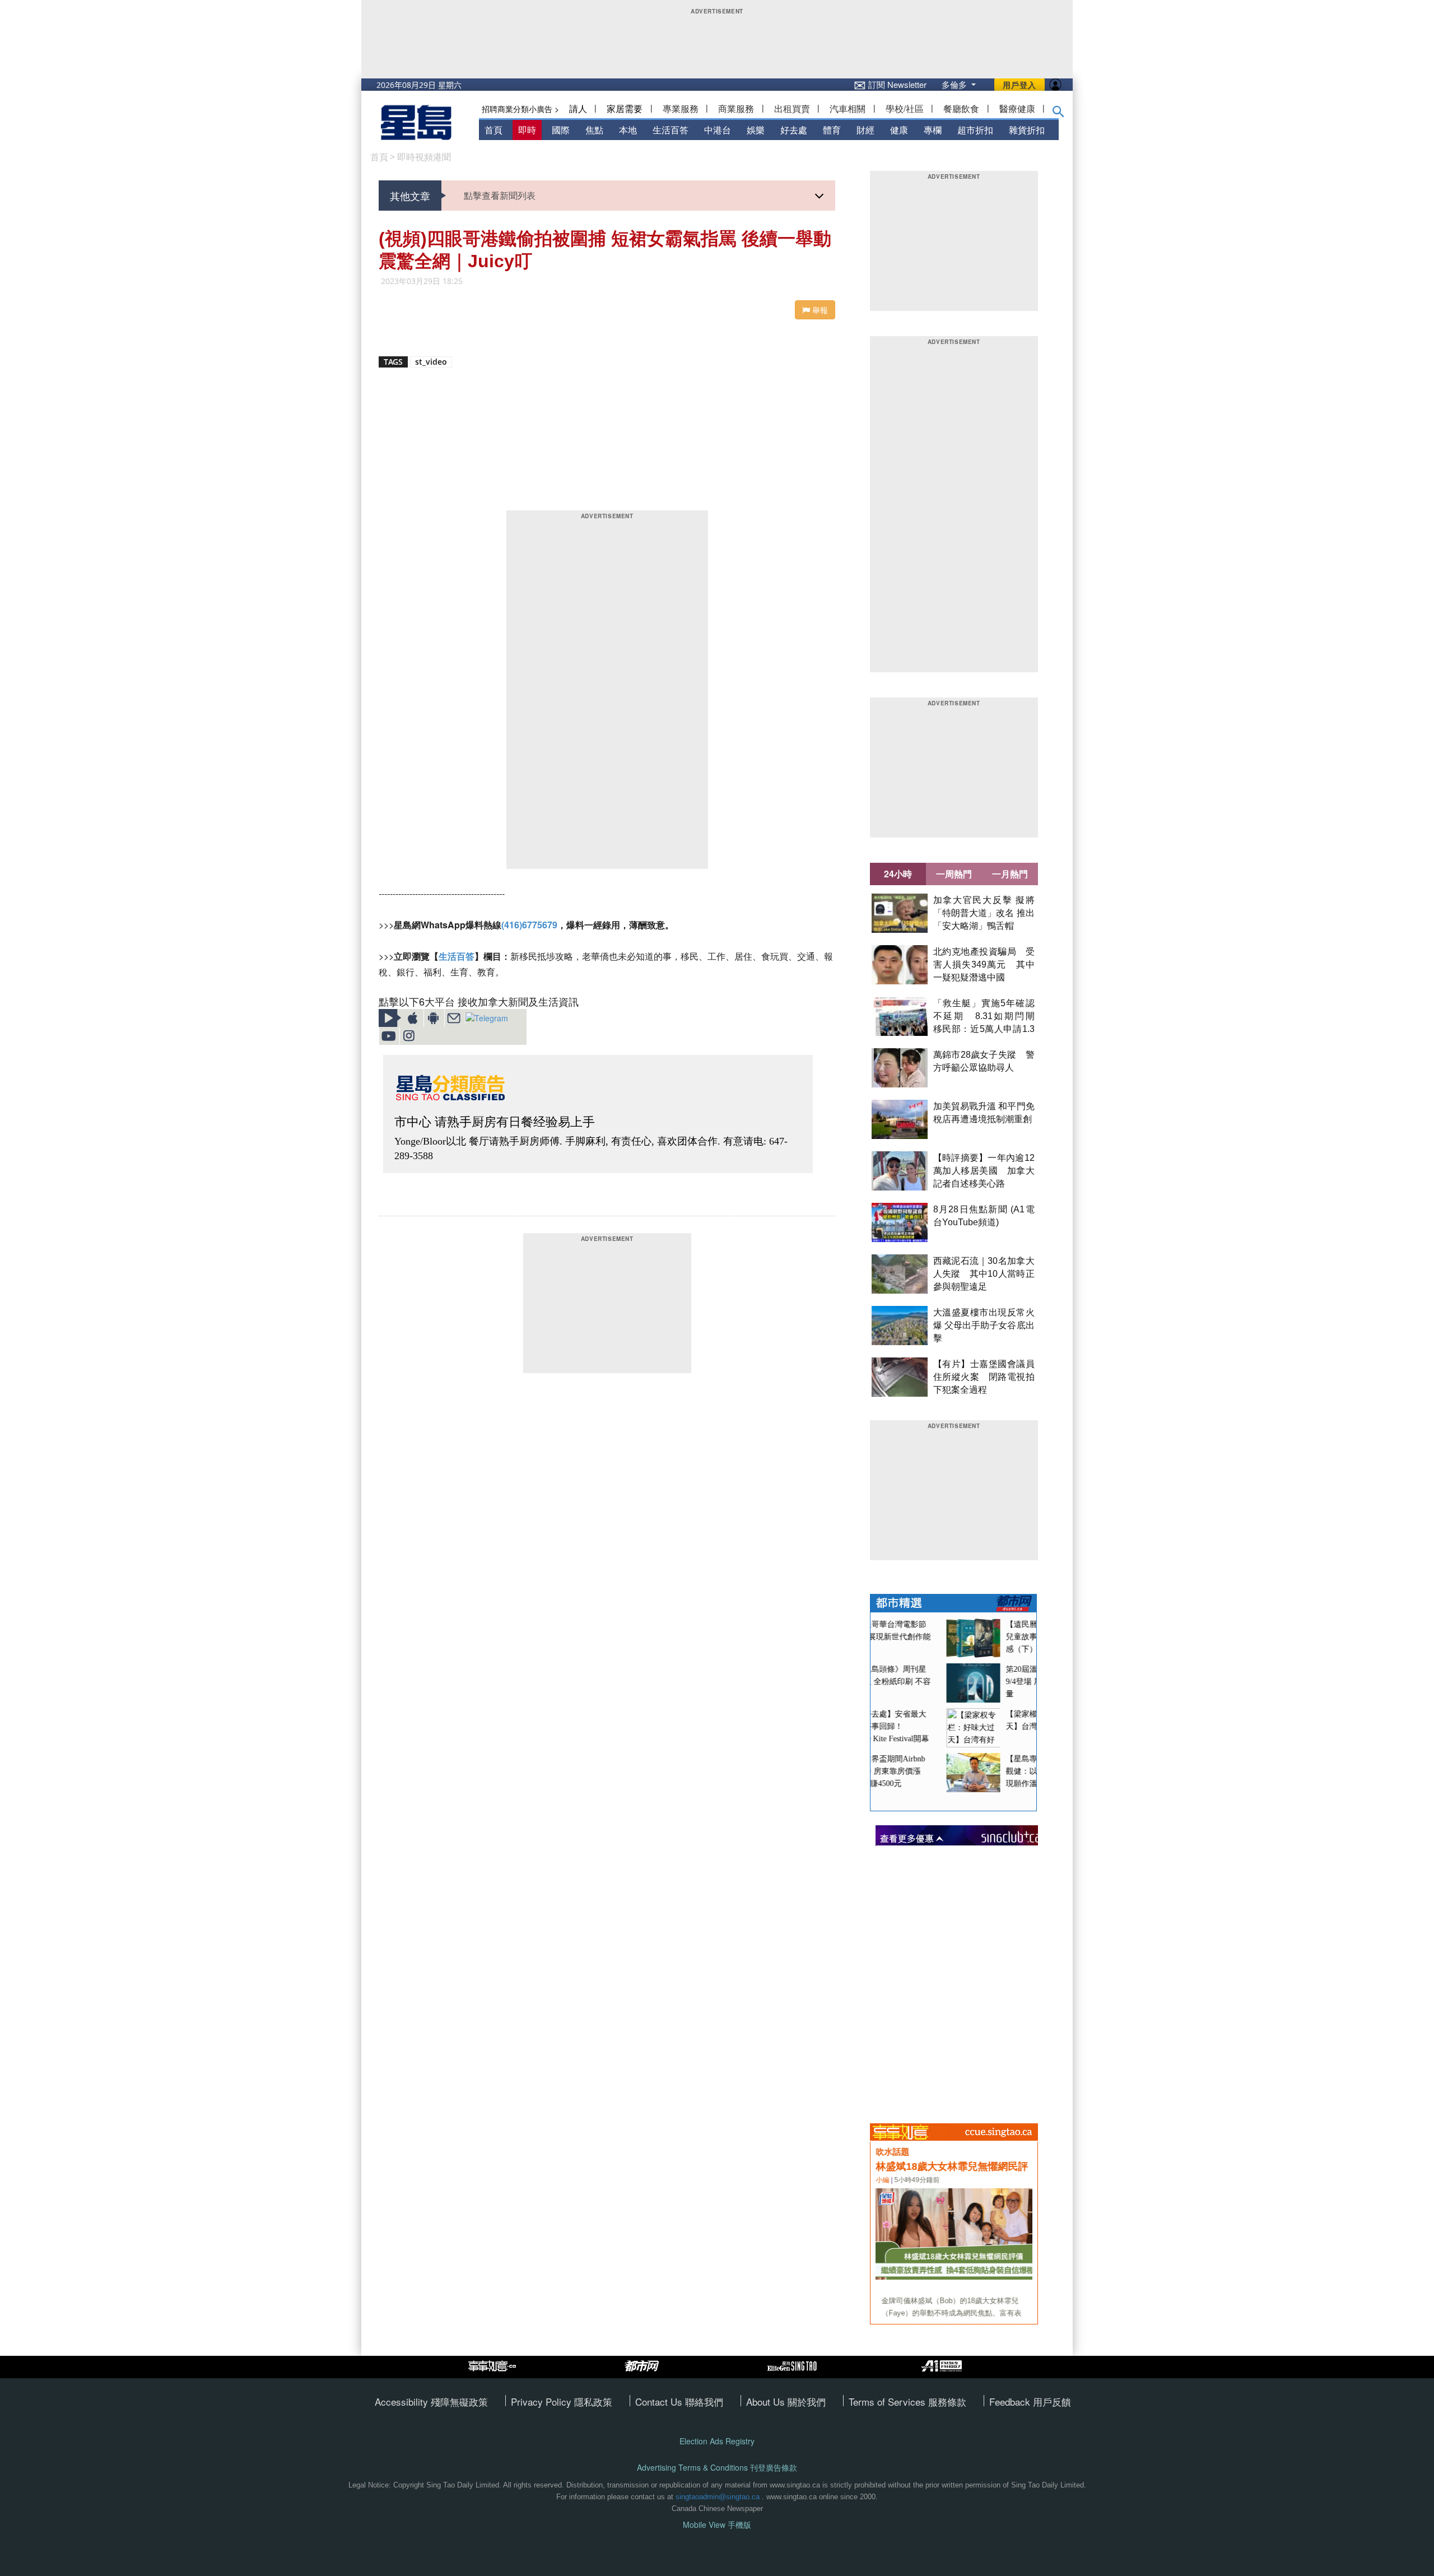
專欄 (933, 130)
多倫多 (955, 84)
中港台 (718, 130)
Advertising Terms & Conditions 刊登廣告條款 (717, 2468)
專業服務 (681, 108)
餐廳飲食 (961, 108)
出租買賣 (792, 108)
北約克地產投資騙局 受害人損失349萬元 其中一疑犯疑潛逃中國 (984, 964)
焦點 (594, 130)
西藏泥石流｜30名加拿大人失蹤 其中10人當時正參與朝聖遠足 (984, 1274)
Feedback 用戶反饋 (1030, 2401)
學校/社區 (905, 108)
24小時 (898, 874)
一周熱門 (954, 874)
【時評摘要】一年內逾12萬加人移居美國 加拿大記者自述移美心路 (984, 1171)
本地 (628, 130)
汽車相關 (848, 108)
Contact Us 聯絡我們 (679, 2401)
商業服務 (736, 108)
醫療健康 (1017, 108)
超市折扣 (975, 130)
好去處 (794, 130)
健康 (899, 130)
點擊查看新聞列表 (500, 195)
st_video (431, 362)
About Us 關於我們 (786, 2401)
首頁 (493, 130)
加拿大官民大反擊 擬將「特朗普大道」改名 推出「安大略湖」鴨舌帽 (984, 913)
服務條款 (947, 2401)
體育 (832, 130)
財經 (865, 130)
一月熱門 (1010, 874)
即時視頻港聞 (424, 157)
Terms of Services (888, 2401)
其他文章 (410, 196)
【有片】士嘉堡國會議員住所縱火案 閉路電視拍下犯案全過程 (984, 1377)
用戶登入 (1019, 85)
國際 (561, 130)
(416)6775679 (529, 925)
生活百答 (671, 130)
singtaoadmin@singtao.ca (718, 2497)
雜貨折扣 (1027, 130)
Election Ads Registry (717, 2441)
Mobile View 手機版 (717, 2525)
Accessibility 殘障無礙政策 (431, 2401)
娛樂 (756, 130)
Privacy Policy (543, 2401)
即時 (527, 130)
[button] (1058, 114)
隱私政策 (593, 2401)
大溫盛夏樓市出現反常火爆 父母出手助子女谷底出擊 (984, 1325)
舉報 (819, 310)
